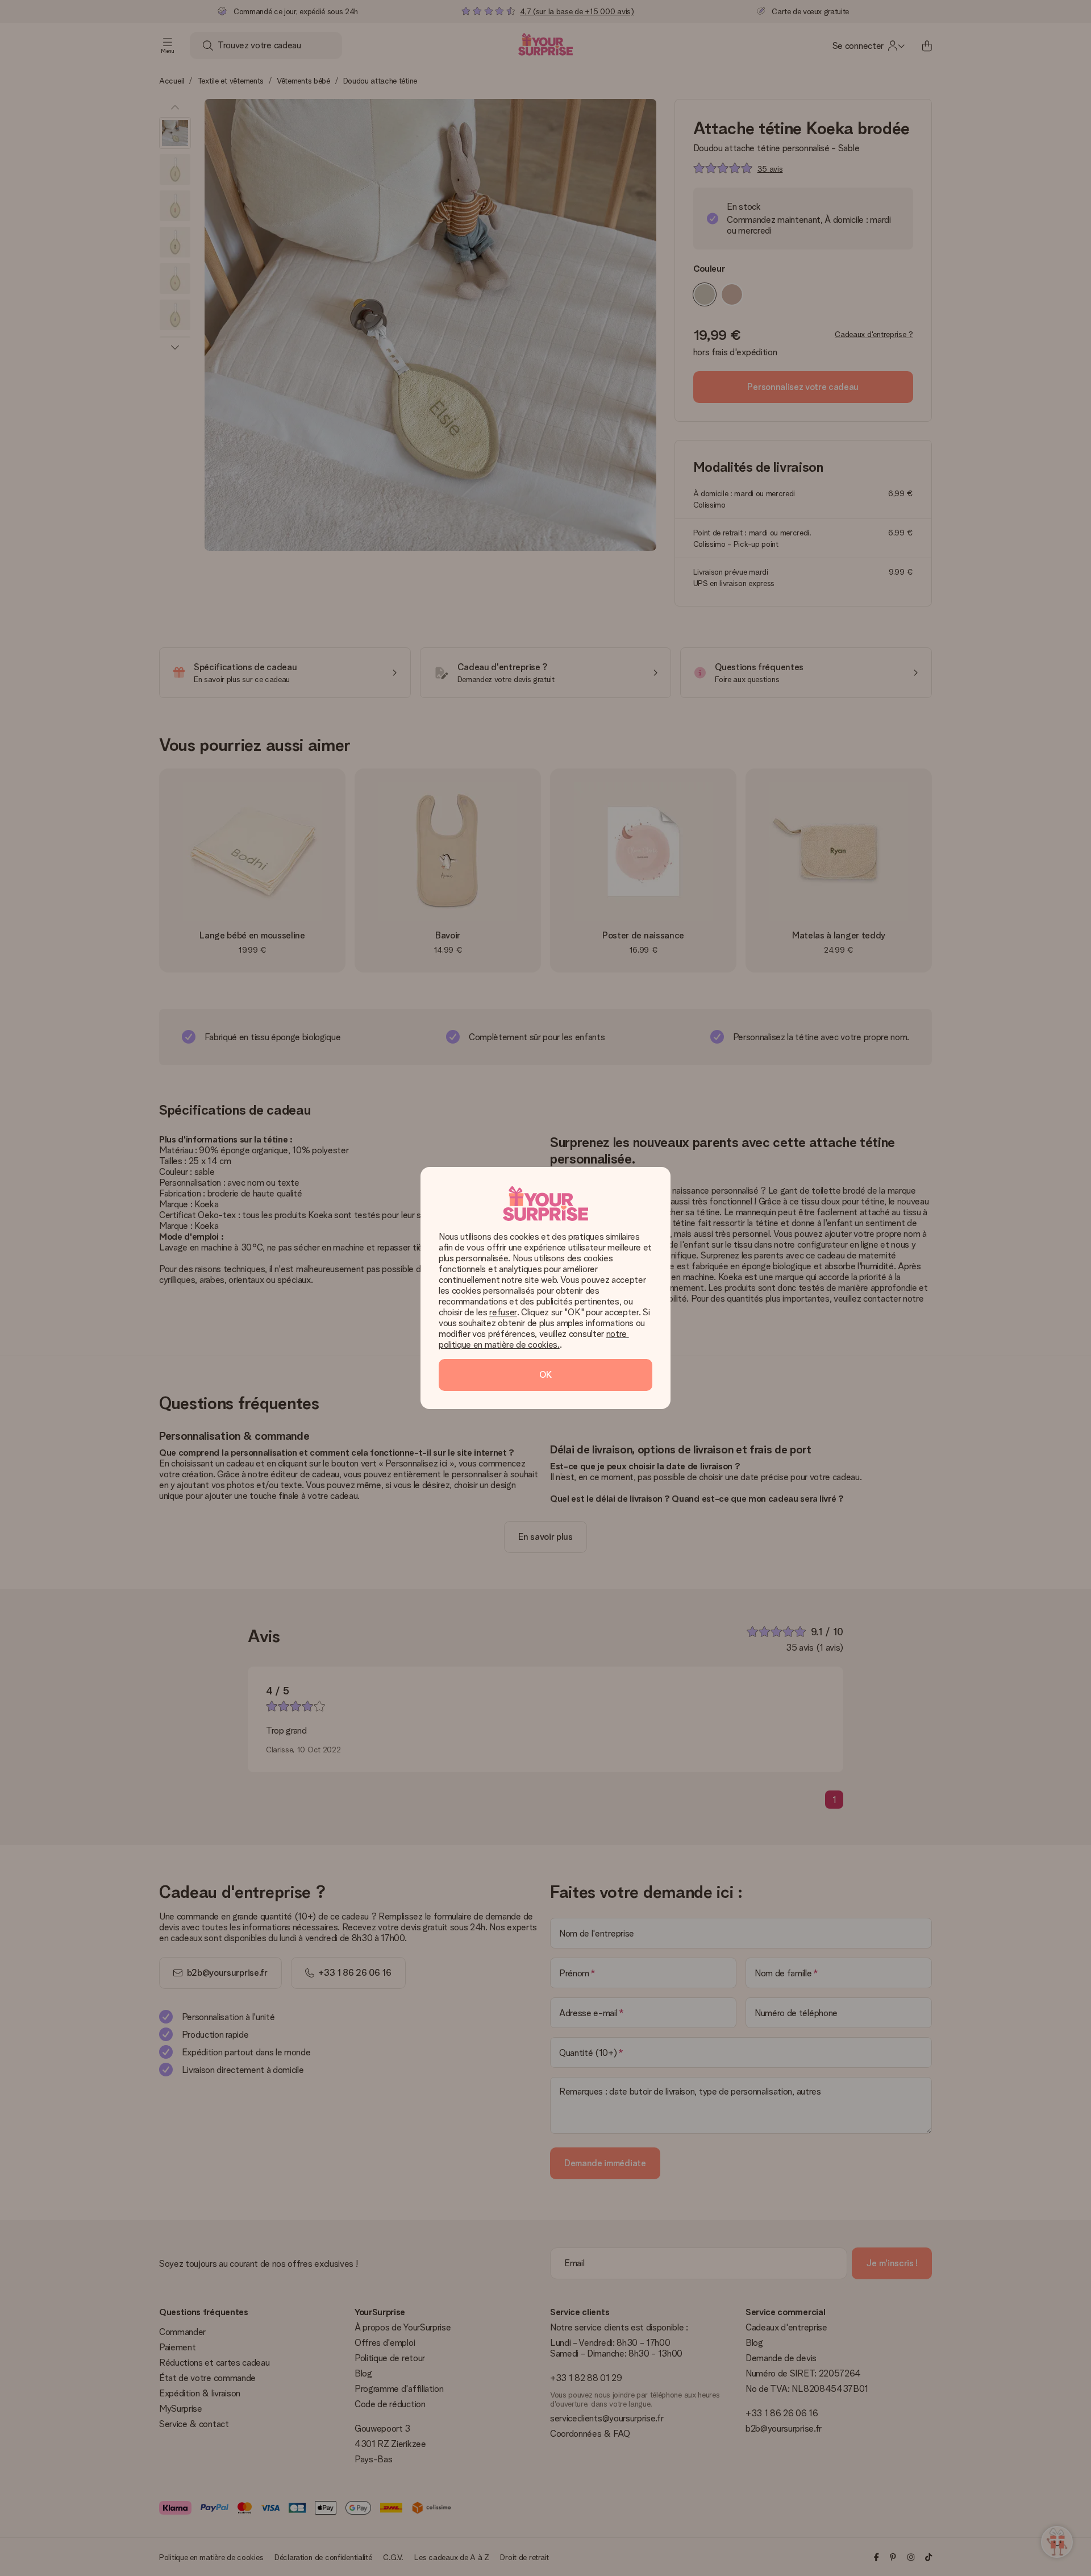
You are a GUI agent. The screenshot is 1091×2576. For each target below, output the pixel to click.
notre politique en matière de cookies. (534, 1339)
